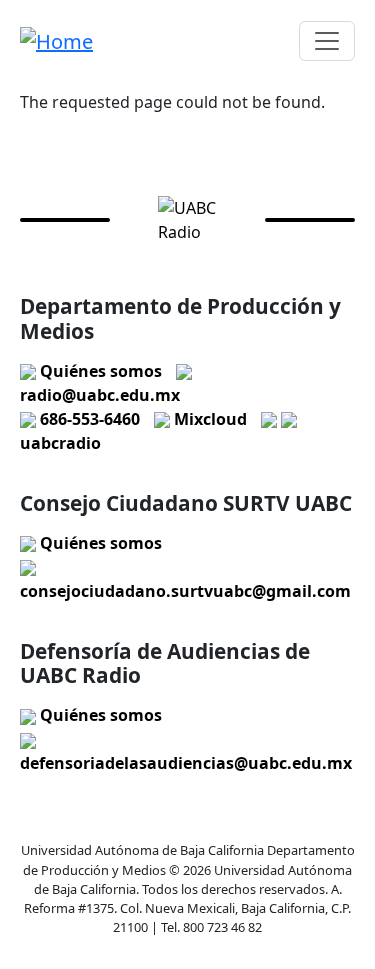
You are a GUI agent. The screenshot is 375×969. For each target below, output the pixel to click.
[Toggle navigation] (327, 41)
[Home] (56, 41)
